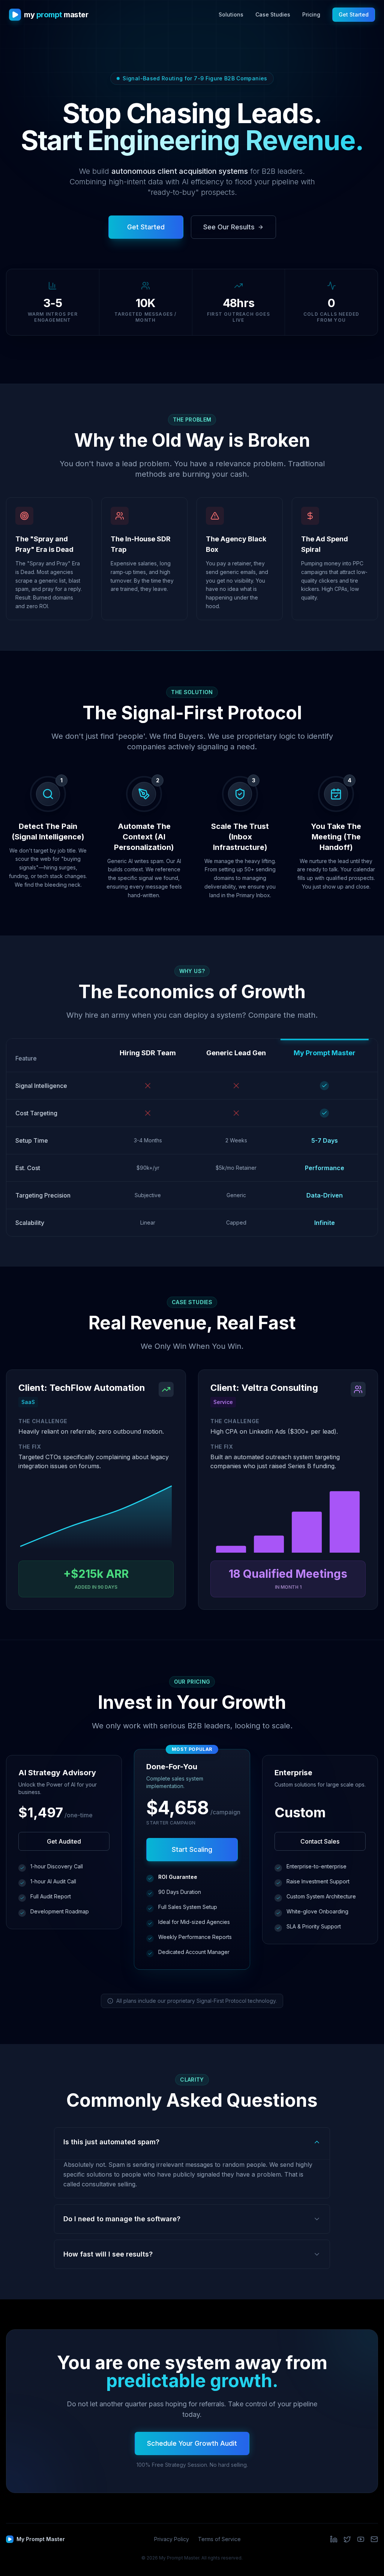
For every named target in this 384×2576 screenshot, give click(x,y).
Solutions (231, 14)
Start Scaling (192, 1849)
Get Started (354, 14)
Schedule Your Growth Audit (192, 2443)
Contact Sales (320, 1841)
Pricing (311, 14)
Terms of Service (219, 2539)
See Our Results (229, 227)
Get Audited (64, 1841)
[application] (96, 1518)
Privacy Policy (172, 2539)
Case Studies (273, 14)
